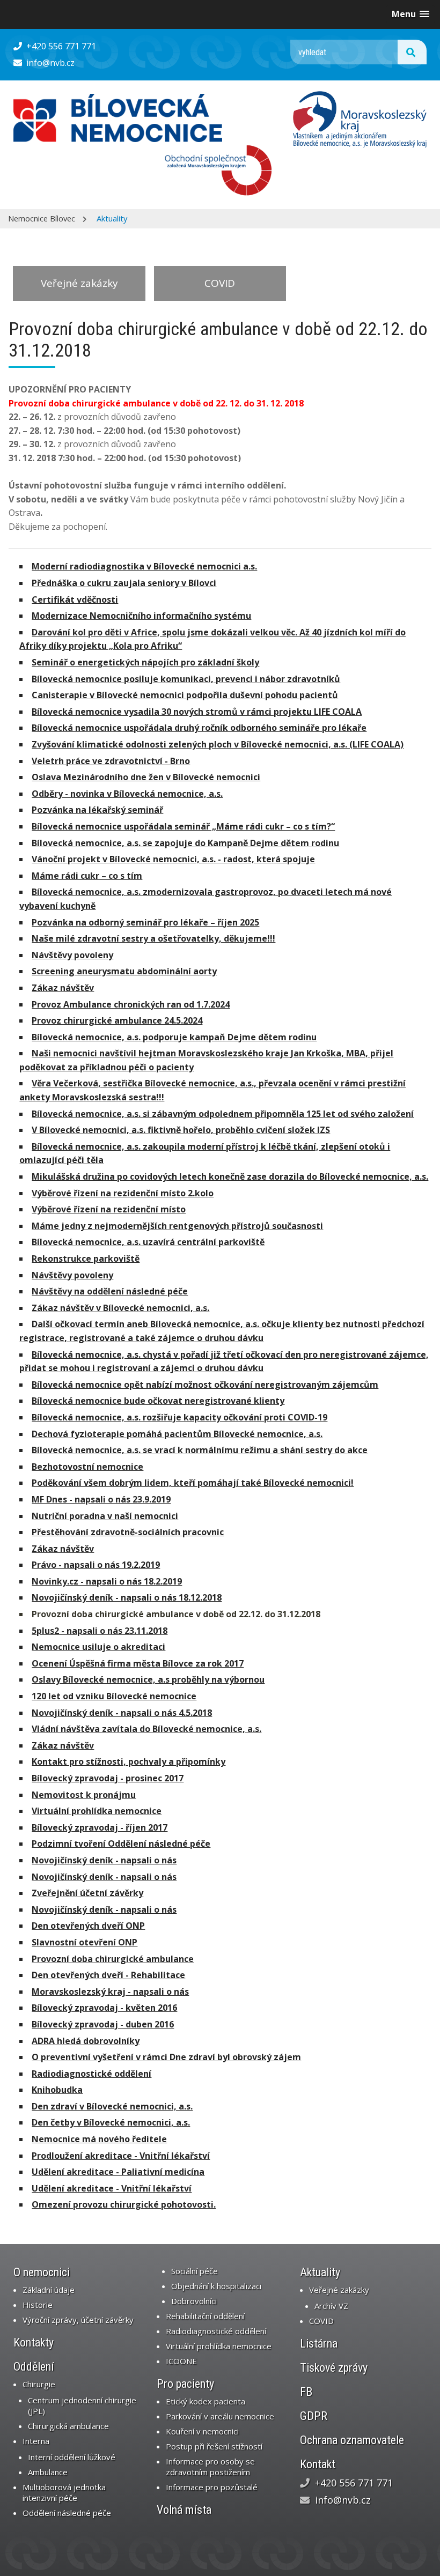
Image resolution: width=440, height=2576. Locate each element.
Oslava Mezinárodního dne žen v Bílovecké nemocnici (146, 777)
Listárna (319, 2344)
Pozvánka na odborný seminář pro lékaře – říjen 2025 (145, 922)
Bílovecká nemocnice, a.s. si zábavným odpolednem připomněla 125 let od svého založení (223, 1114)
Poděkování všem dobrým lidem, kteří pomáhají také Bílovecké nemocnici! (193, 1483)
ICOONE (181, 2361)
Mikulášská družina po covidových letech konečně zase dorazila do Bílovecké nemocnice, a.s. (230, 1176)
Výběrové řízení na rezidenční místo (109, 1209)
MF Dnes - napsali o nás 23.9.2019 (101, 1499)
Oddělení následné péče (67, 2513)
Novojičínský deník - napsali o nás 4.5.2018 (122, 1713)
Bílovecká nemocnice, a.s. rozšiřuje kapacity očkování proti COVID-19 (179, 1417)
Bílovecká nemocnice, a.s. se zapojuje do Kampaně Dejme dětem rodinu (185, 843)
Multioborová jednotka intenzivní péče (64, 2492)
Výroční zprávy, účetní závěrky (78, 2320)
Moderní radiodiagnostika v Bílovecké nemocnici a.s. (144, 566)
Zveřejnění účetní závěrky (87, 1893)
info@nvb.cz (49, 63)
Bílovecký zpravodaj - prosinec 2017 (108, 1778)
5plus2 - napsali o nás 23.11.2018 (100, 1631)
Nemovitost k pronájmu (84, 1795)
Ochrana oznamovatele (352, 2440)
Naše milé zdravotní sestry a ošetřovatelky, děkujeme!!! (153, 938)
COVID (220, 283)
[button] (410, 14)
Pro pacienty (185, 2384)
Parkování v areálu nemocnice (220, 2416)
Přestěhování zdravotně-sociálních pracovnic (128, 1532)
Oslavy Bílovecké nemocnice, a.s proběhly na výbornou (148, 1679)
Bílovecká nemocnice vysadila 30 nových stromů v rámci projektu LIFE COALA (197, 712)
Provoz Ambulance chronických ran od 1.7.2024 (131, 1004)
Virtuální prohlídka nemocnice (97, 1811)
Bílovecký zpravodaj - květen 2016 (104, 2008)
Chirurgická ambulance (68, 2426)
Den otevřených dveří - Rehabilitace (108, 1975)
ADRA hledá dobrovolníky (86, 2041)
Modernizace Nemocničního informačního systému (141, 616)
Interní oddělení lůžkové (72, 2457)
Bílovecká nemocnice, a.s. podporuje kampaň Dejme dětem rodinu (174, 1037)
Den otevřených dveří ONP (88, 1926)
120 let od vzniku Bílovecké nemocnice (114, 1696)
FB (306, 2392)
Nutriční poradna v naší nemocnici (105, 1516)
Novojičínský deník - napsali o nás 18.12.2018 (127, 1597)
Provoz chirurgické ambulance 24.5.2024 (117, 1020)
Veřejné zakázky (79, 283)
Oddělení (34, 2367)
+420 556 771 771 (60, 46)
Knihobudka (57, 2090)
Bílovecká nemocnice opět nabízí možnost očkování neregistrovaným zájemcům (205, 1385)
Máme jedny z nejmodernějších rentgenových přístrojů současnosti (177, 1226)
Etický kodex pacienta (206, 2401)
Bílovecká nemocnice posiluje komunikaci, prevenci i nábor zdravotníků (186, 679)
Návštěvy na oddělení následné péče (110, 1291)
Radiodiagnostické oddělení (91, 2074)
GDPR (314, 2416)
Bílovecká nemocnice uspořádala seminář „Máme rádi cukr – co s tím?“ (183, 826)
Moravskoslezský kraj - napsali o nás (110, 1992)
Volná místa (184, 2510)
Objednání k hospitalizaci (216, 2286)
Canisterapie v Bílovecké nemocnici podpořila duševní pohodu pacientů (185, 695)
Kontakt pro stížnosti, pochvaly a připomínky (129, 1761)
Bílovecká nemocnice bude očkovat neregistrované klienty (158, 1401)
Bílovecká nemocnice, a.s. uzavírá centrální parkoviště (148, 1242)
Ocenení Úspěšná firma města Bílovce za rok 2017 (138, 1663)
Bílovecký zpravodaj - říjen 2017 (100, 1827)
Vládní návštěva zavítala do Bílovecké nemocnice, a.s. (146, 1729)
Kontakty (34, 2342)
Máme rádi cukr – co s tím (87, 876)
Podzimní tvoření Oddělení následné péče (121, 1844)
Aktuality (112, 218)
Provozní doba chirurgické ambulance (113, 1959)
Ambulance (48, 2472)
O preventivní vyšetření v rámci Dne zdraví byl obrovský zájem (166, 2057)
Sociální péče (195, 2271)
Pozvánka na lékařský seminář (97, 810)
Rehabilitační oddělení (205, 2316)
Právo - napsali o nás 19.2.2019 (96, 1565)
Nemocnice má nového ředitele (99, 2139)
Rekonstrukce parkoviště (86, 1259)
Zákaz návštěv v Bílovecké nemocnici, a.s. (120, 1308)
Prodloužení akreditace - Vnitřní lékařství (121, 2156)
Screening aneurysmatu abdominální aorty (124, 971)
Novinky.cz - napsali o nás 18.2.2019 (107, 1581)
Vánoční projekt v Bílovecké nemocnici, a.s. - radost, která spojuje (173, 859)
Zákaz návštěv (63, 988)
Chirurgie (39, 2384)
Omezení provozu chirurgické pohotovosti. (124, 2204)
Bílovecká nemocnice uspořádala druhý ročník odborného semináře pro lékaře (199, 728)
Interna (36, 2441)
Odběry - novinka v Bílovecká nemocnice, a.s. (127, 794)
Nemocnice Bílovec (42, 218)
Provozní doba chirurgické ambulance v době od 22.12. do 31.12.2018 (176, 1614)
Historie (38, 2305)
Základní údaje (49, 2290)
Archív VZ (331, 2306)
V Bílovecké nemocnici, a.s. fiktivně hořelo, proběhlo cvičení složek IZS (181, 1130)
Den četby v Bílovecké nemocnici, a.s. (111, 2122)
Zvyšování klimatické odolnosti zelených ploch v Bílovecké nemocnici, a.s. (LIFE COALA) (218, 744)
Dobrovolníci (194, 2301)
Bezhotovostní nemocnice (87, 1467)
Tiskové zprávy (334, 2368)
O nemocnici (42, 2272)
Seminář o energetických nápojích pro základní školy (145, 662)
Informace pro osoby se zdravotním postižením (210, 2467)
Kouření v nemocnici (202, 2431)
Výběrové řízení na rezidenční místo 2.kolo (123, 1193)
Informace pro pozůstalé (212, 2487)
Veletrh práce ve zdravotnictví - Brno (111, 761)
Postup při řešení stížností (214, 2446)
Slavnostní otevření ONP (85, 1942)
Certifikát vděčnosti (75, 599)
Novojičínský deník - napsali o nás (104, 1860)
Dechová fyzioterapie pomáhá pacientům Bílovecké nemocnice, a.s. (177, 1434)
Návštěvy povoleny (72, 955)
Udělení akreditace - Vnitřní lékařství (112, 2188)
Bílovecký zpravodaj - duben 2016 (103, 2024)
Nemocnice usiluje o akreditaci (98, 1647)
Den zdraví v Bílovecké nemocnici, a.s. (112, 2106)
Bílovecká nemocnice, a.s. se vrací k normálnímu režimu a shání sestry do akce (200, 1450)
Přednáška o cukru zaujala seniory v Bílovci (124, 583)
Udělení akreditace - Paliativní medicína (118, 2172)
